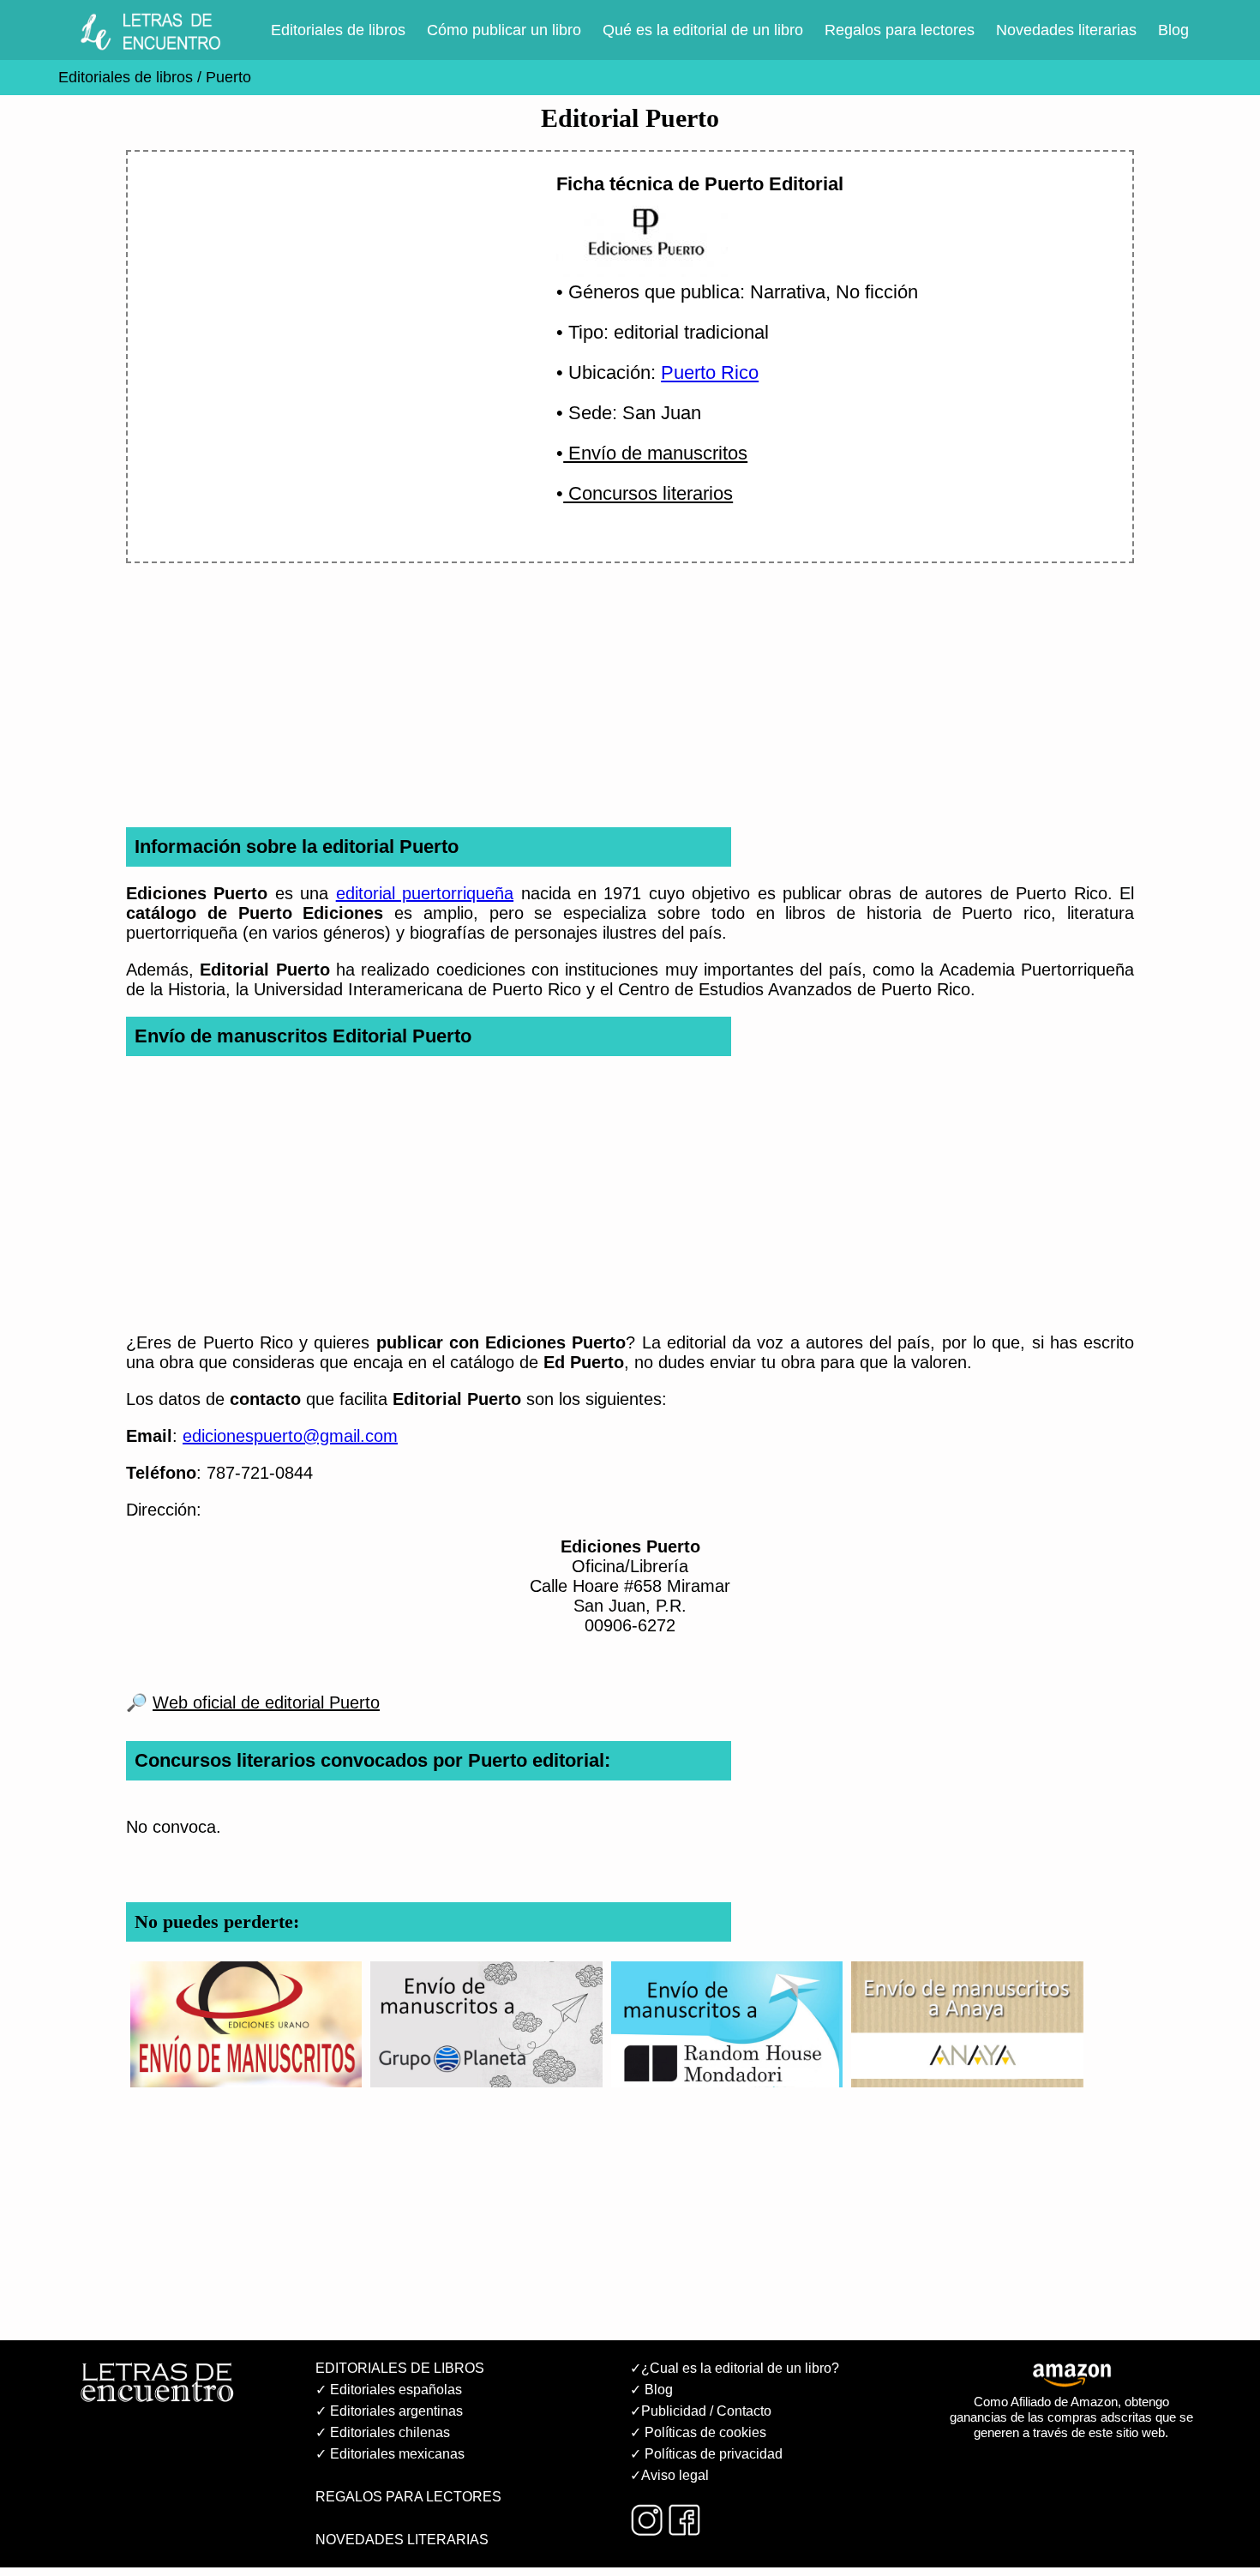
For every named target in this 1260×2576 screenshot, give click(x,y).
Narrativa (788, 292)
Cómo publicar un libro (504, 30)
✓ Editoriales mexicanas (390, 2454)
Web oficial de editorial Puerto (266, 1702)
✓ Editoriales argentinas (389, 2411)
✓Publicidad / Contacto (701, 2411)
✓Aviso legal (669, 2475)
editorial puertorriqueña (425, 893)
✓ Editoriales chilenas (383, 2432)
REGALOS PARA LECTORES (408, 2497)
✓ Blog (651, 2390)
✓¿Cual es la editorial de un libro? (735, 2368)
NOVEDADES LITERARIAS (402, 2540)
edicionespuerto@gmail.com (290, 1436)
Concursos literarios (648, 493)
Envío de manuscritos (655, 453)
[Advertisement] (321, 315)
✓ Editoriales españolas (389, 2390)
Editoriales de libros (338, 30)
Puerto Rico (710, 372)
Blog (1173, 30)
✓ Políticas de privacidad (706, 2454)
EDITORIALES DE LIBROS (400, 2368)
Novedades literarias (1066, 30)
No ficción (877, 292)
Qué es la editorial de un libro (703, 30)
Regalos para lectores (900, 30)
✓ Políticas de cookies (698, 2432)
